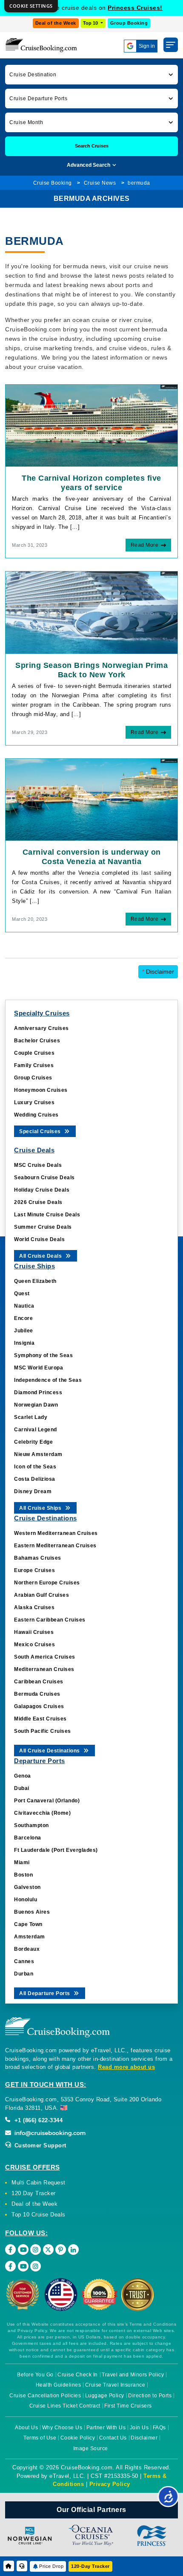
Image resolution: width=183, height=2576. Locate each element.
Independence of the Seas (48, 1380)
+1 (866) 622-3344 (37, 2120)
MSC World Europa (39, 1368)
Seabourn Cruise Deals (44, 1178)
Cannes (24, 1961)
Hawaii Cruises (34, 1632)
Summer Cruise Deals (43, 1227)
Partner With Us (106, 2428)
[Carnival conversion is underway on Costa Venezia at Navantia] (91, 799)
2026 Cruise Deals (38, 1202)
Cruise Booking (53, 183)
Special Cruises (41, 1131)
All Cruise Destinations (50, 1751)
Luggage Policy (105, 2396)
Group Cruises (33, 1078)
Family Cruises (34, 1065)
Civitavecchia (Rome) (42, 1813)
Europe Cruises (34, 1570)
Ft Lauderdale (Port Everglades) (56, 1850)
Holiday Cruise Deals (42, 1190)
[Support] (22, 2566)
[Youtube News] (23, 2266)
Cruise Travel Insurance (115, 2385)
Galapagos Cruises (39, 1706)
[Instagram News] (36, 2266)
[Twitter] (48, 2250)
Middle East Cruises (40, 1719)
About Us (26, 2428)
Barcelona (28, 1838)
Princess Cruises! (135, 8)
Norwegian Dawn (36, 1405)
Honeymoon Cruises (41, 1090)
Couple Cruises (34, 1053)
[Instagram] (36, 2250)
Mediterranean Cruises (44, 1669)
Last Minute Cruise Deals (47, 1215)
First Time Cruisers (128, 2406)
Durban (24, 1974)
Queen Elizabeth (35, 1281)
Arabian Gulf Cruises (41, 1595)
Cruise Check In (78, 2375)
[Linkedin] (73, 2250)
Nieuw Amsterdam (38, 1454)
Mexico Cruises (34, 1645)
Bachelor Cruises (37, 1041)
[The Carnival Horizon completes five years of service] (91, 425)
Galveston (27, 1887)
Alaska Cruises (34, 1607)
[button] (91, 74)
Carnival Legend (36, 1430)
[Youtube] (23, 2250)
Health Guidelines (59, 2385)
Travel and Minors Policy (133, 2375)
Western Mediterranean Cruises (56, 1533)
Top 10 (91, 23)
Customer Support (39, 2145)
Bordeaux (27, 1949)
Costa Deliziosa (35, 1479)
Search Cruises (92, 146)
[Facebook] (10, 2250)
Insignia (24, 1343)
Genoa (23, 1776)
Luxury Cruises (34, 1102)
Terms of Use (40, 2438)
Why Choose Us (62, 2428)
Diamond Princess (38, 1392)
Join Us (139, 2428)
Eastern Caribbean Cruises (50, 1620)
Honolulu (26, 1900)
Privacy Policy (110, 2484)
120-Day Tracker (90, 2566)
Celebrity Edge (33, 1442)
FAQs (159, 2428)
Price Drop (51, 2566)
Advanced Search (89, 165)
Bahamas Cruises (38, 1558)
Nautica (24, 1306)
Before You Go (35, 2375)
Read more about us (126, 2067)
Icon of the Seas (35, 1467)
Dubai (22, 1788)
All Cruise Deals (41, 1256)
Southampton (31, 1825)
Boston (23, 1875)
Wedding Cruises (36, 1115)
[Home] (9, 2566)
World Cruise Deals (39, 1239)
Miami (22, 1862)
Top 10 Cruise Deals (39, 2215)
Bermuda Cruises (37, 1694)
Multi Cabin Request (39, 2183)
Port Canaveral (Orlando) (47, 1801)
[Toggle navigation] (171, 45)
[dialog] (31, 6)
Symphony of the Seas (43, 1355)
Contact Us (113, 2438)
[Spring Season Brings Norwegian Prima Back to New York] (91, 612)
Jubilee (24, 1331)
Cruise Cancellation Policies (45, 2396)
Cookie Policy (78, 2438)
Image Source (91, 2448)
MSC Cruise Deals (38, 1165)
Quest (22, 1294)
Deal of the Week (56, 23)
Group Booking (129, 23)
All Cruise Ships (41, 1508)
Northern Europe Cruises (47, 1583)
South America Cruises (45, 1657)
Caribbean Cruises (39, 1682)
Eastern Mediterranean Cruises (55, 1546)
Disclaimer (158, 972)
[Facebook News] (10, 2266)
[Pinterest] (61, 2250)
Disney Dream (33, 1491)
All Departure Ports (45, 1993)
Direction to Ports (150, 2396)
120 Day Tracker (34, 2193)
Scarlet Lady (31, 1417)
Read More (145, 545)
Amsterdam (30, 1937)
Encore (23, 1318)
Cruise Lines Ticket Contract (65, 2406)
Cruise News (100, 183)
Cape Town (28, 1924)
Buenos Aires (32, 1912)
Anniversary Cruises (41, 1028)
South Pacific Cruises (43, 1731)
